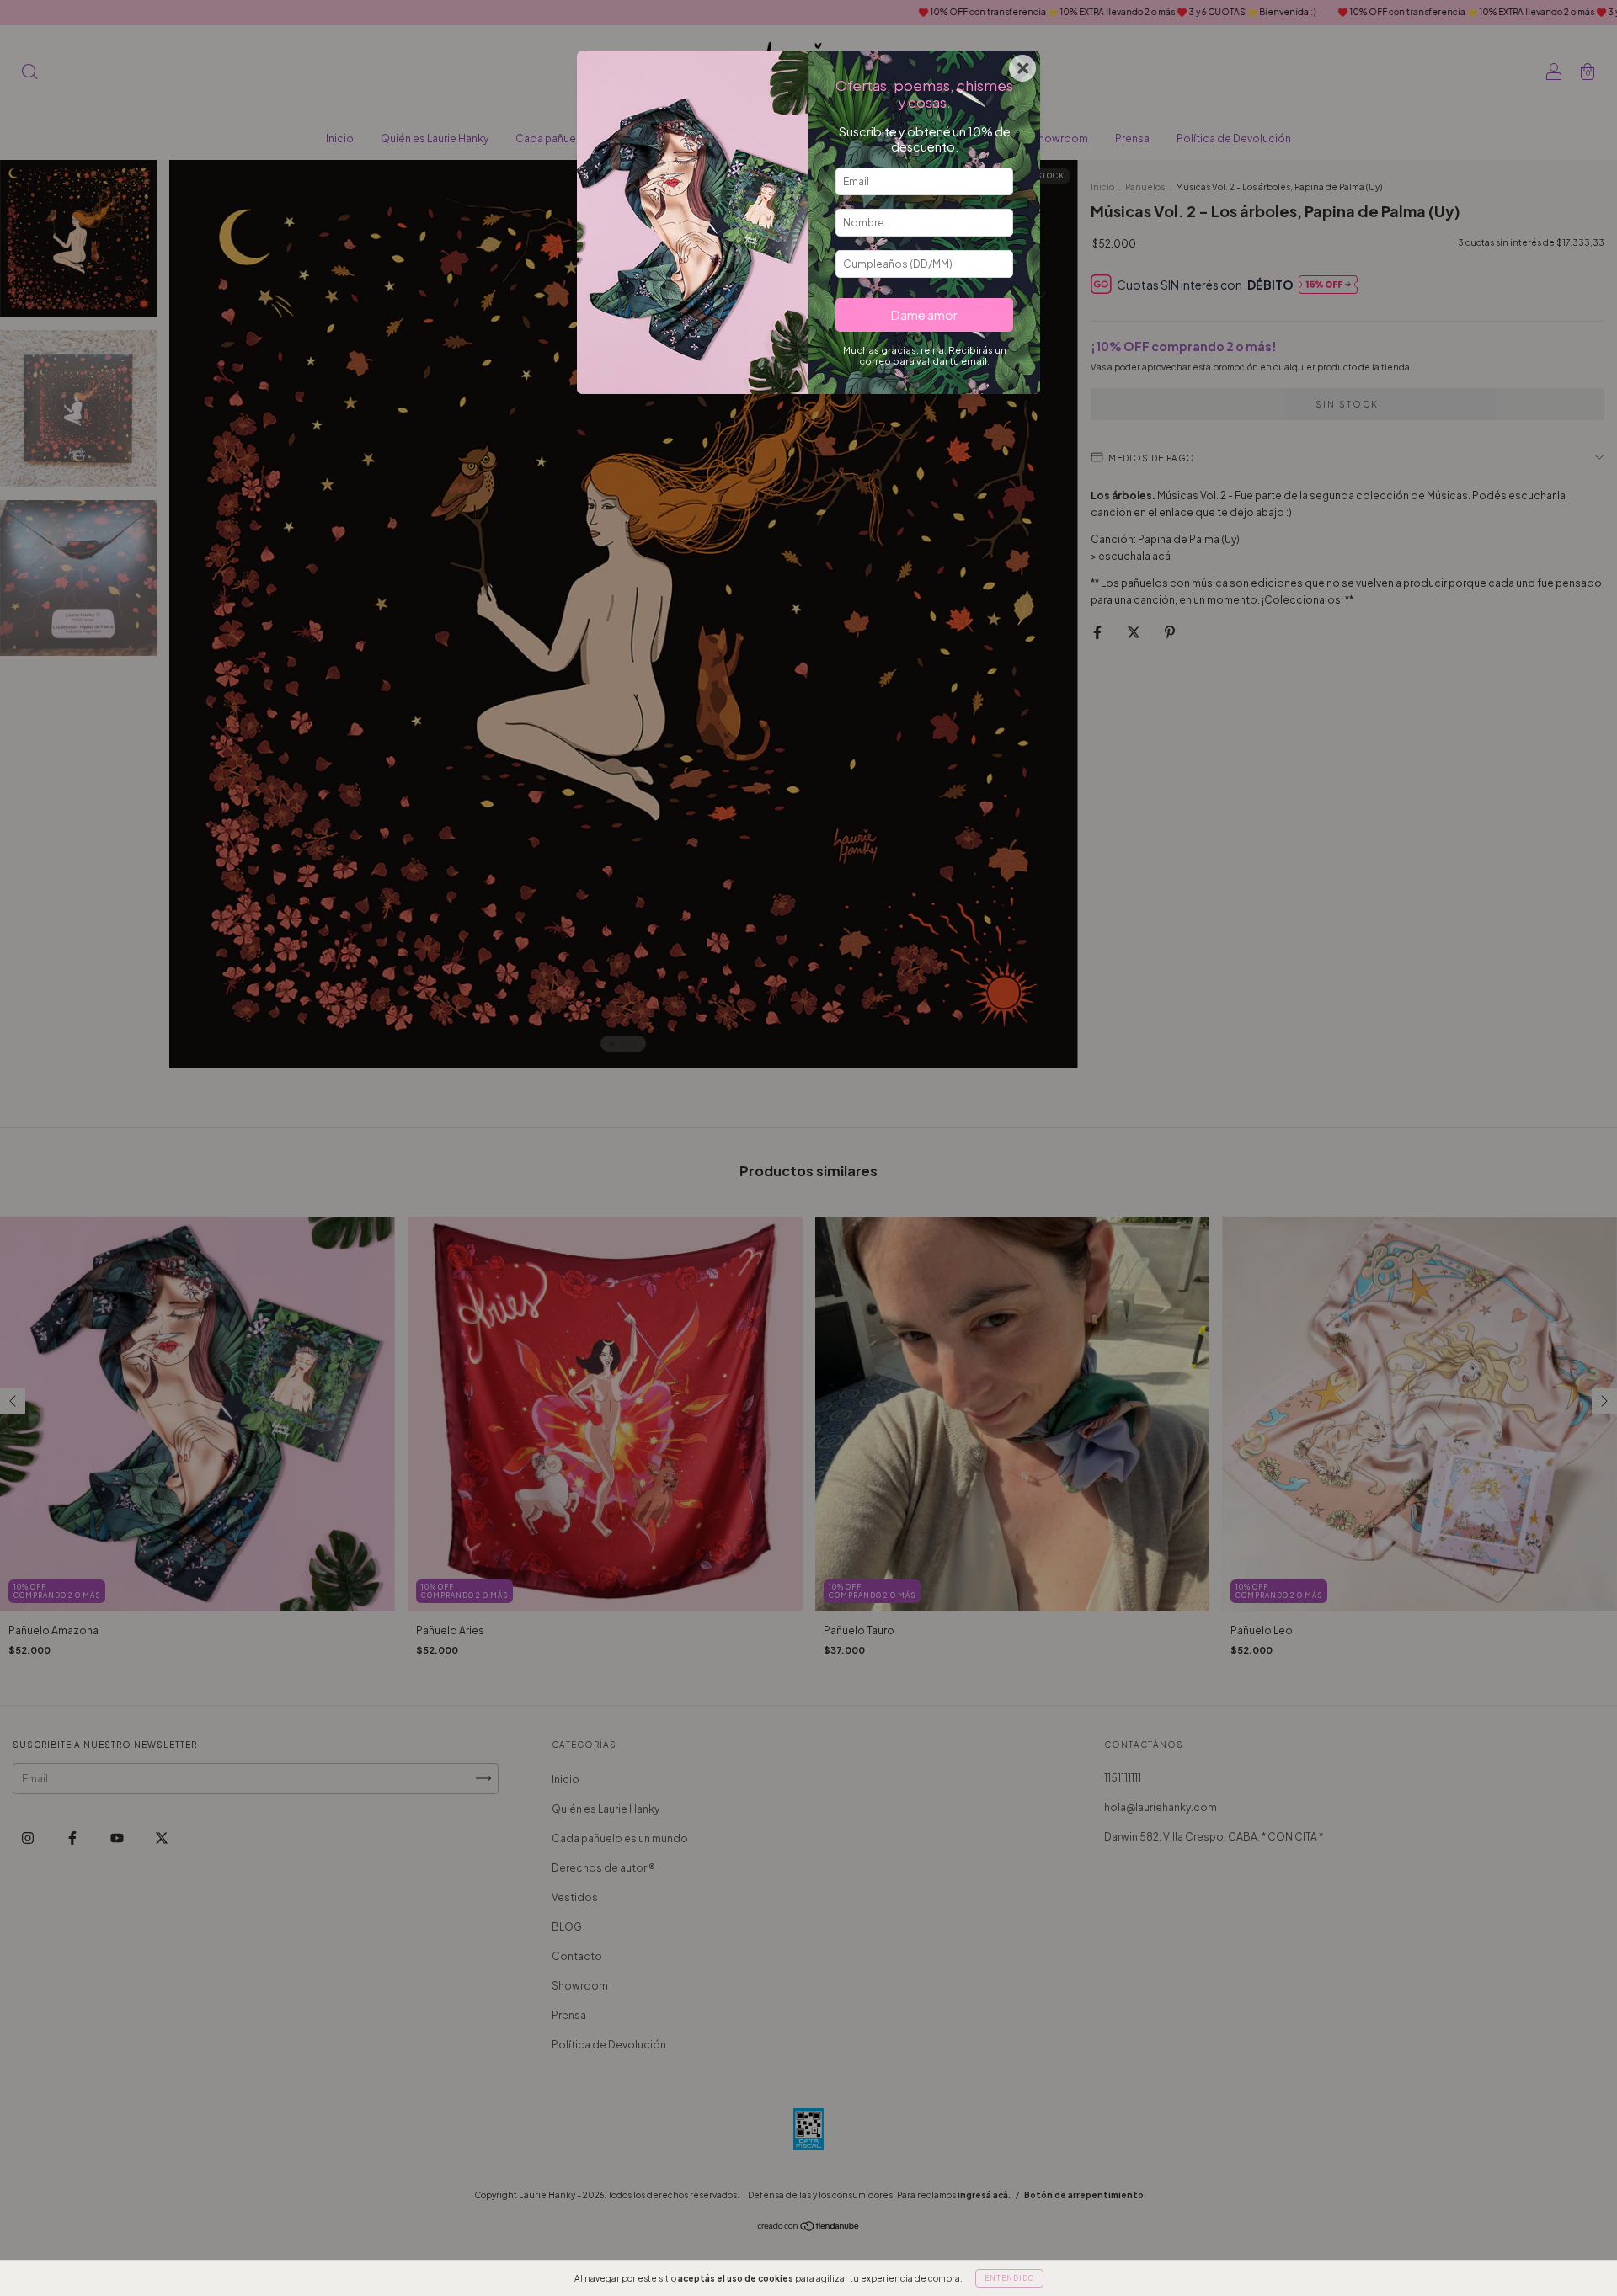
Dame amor (924, 315)
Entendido (1009, 2278)
